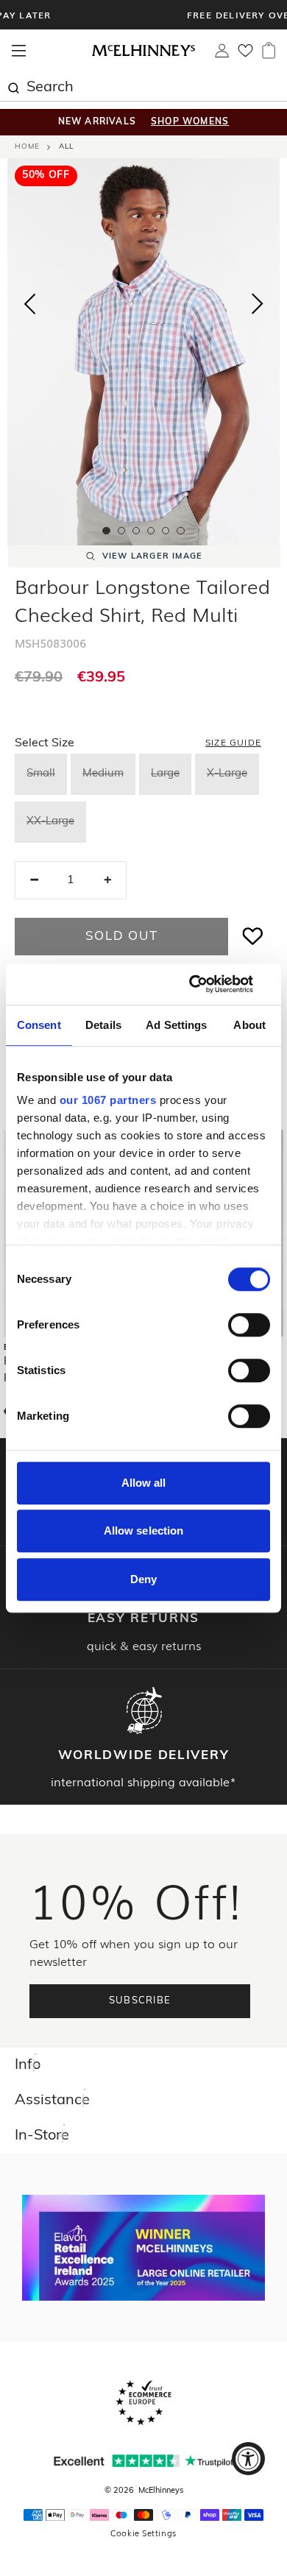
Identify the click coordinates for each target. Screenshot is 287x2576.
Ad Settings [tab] (176, 1025)
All (66, 147)
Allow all (144, 1483)
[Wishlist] (245, 55)
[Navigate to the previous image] (29, 301)
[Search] (13, 86)
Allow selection (144, 1531)
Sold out (122, 937)
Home (27, 147)
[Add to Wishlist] (253, 937)
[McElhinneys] (143, 54)
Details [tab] (103, 1025)
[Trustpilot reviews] (143, 2461)
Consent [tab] (39, 1025)
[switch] (249, 1325)
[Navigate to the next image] (258, 307)
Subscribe (140, 2001)
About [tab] (249, 1025)
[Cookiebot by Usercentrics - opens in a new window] (206, 984)
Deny (143, 1579)
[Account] (222, 54)
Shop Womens (190, 122)
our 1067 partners (108, 1100)
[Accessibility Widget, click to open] (248, 2459)
